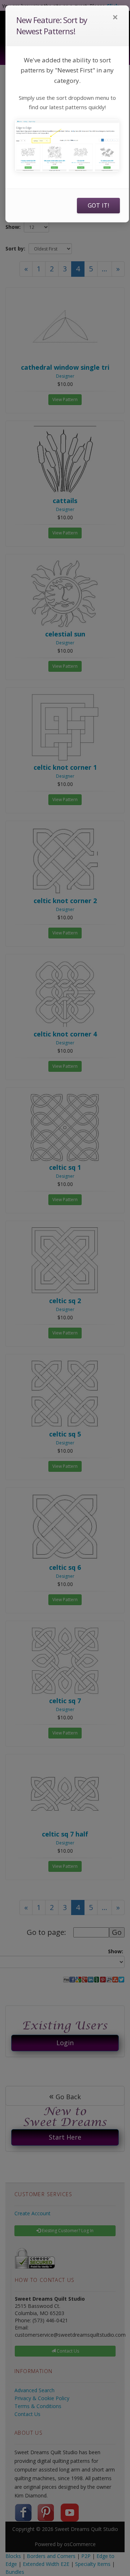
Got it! (98, 205)
